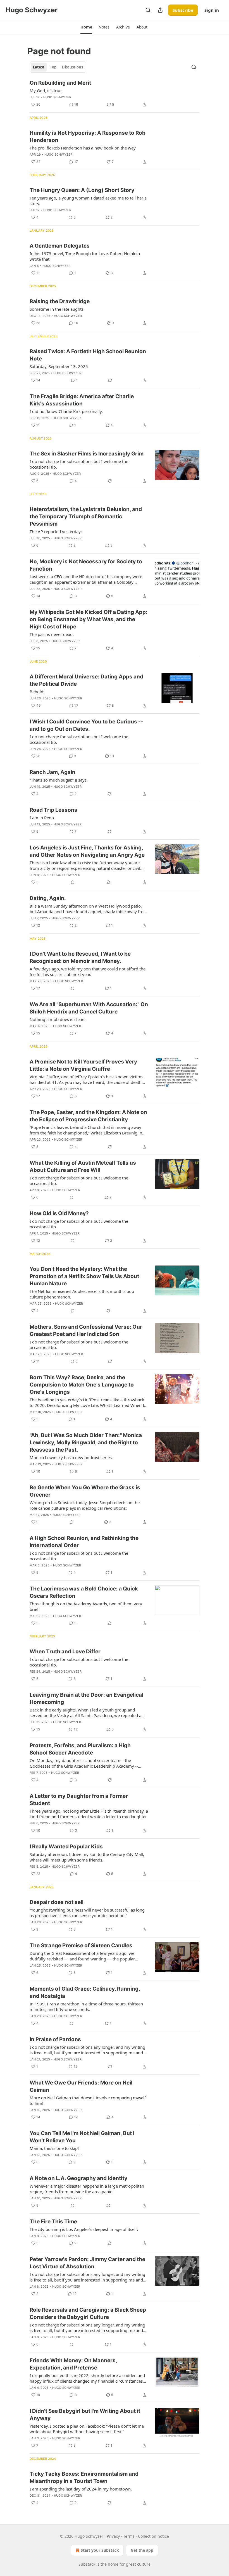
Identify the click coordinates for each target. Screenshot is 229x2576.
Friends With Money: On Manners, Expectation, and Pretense (73, 2364)
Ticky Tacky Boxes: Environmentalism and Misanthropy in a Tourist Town (84, 2478)
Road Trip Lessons (53, 810)
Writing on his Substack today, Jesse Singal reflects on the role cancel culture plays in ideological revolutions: (85, 1505)
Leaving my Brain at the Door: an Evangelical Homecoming (86, 1698)
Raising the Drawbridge (60, 301)
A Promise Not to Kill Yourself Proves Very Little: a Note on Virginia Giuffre (83, 1065)
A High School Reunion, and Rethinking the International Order (84, 1542)
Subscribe (183, 10)
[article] (115, 94)
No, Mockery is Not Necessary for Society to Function (86, 565)
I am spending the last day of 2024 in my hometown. (81, 2489)
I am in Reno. (42, 818)
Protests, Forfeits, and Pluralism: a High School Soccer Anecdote (80, 1749)
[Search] (148, 10)
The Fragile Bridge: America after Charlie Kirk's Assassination (82, 400)
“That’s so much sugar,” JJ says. (59, 780)
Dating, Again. (48, 898)
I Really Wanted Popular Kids (66, 1847)
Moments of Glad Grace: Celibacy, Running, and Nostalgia (85, 1992)
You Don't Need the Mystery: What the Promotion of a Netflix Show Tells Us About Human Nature (84, 1276)
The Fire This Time (53, 2222)
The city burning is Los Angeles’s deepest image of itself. (84, 2229)
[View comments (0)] (73, 882)
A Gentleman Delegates (60, 246)
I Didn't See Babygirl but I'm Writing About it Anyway (85, 2415)
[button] (86, 27)
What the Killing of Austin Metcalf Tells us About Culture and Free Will (83, 1166)
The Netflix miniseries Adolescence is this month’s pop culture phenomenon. (82, 1294)
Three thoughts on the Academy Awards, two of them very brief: (86, 1606)
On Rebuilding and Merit (60, 83)
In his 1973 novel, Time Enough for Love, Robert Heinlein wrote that (85, 256)
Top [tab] (53, 67)
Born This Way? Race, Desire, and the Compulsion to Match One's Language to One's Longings (82, 1385)
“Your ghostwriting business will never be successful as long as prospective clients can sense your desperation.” (87, 1913)
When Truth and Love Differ (65, 1652)
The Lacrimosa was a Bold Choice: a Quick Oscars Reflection (84, 1592)
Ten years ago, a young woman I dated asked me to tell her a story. (88, 201)
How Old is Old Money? (59, 1213)
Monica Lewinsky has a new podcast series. (71, 1457)
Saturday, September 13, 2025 (59, 366)
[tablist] (58, 67)
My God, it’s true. (46, 91)
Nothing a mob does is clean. (58, 1019)
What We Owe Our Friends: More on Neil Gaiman (81, 2086)
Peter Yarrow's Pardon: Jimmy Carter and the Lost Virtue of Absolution (87, 2263)
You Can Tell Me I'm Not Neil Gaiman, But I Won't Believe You (82, 2137)
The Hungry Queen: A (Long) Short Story (82, 190)
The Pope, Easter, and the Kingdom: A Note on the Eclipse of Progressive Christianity (88, 1116)
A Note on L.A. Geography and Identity (78, 2178)
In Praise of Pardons (55, 2039)
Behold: (37, 692)
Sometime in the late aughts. (57, 309)
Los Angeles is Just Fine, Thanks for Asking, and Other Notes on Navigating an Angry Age (87, 851)
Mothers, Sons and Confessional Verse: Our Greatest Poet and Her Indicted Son (86, 1330)
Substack (87, 2564)
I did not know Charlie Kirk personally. (66, 411)
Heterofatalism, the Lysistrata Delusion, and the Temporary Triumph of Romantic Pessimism (86, 517)
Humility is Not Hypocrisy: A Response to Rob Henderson (88, 136)
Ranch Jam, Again (53, 772)
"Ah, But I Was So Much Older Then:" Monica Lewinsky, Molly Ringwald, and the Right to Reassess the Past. (86, 1443)
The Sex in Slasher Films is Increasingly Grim (87, 454)
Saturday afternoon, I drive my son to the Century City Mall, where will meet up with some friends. (87, 1857)
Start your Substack (100, 2550)
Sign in (212, 10)
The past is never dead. (52, 634)
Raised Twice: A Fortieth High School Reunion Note (88, 355)
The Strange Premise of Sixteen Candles (81, 1945)
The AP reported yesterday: (56, 531)
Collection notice (153, 2536)
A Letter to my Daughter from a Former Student (79, 1800)
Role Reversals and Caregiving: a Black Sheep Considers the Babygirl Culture (88, 2313)
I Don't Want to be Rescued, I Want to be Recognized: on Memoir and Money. (80, 957)
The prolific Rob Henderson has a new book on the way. (83, 148)
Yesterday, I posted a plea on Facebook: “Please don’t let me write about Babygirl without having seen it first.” (87, 2429)
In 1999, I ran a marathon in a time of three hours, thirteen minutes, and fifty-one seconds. (86, 2007)
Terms (129, 2536)
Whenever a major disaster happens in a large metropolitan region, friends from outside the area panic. (87, 2189)
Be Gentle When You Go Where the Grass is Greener (85, 1491)
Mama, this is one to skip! (54, 2148)
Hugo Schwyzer (57, 97)
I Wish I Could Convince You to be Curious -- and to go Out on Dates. (86, 725)
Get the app (142, 2550)
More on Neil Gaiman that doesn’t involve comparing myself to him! (88, 2100)
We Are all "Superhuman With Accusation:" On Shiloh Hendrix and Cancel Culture (89, 1008)
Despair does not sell (57, 1902)
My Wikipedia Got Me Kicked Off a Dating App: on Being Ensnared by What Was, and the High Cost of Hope (89, 619)
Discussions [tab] (72, 67)
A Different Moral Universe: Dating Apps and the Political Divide (86, 680)
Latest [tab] (39, 67)
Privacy (113, 2536)
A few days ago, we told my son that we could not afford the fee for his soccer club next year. (88, 972)
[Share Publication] (160, 10)
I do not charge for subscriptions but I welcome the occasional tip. (79, 464)
